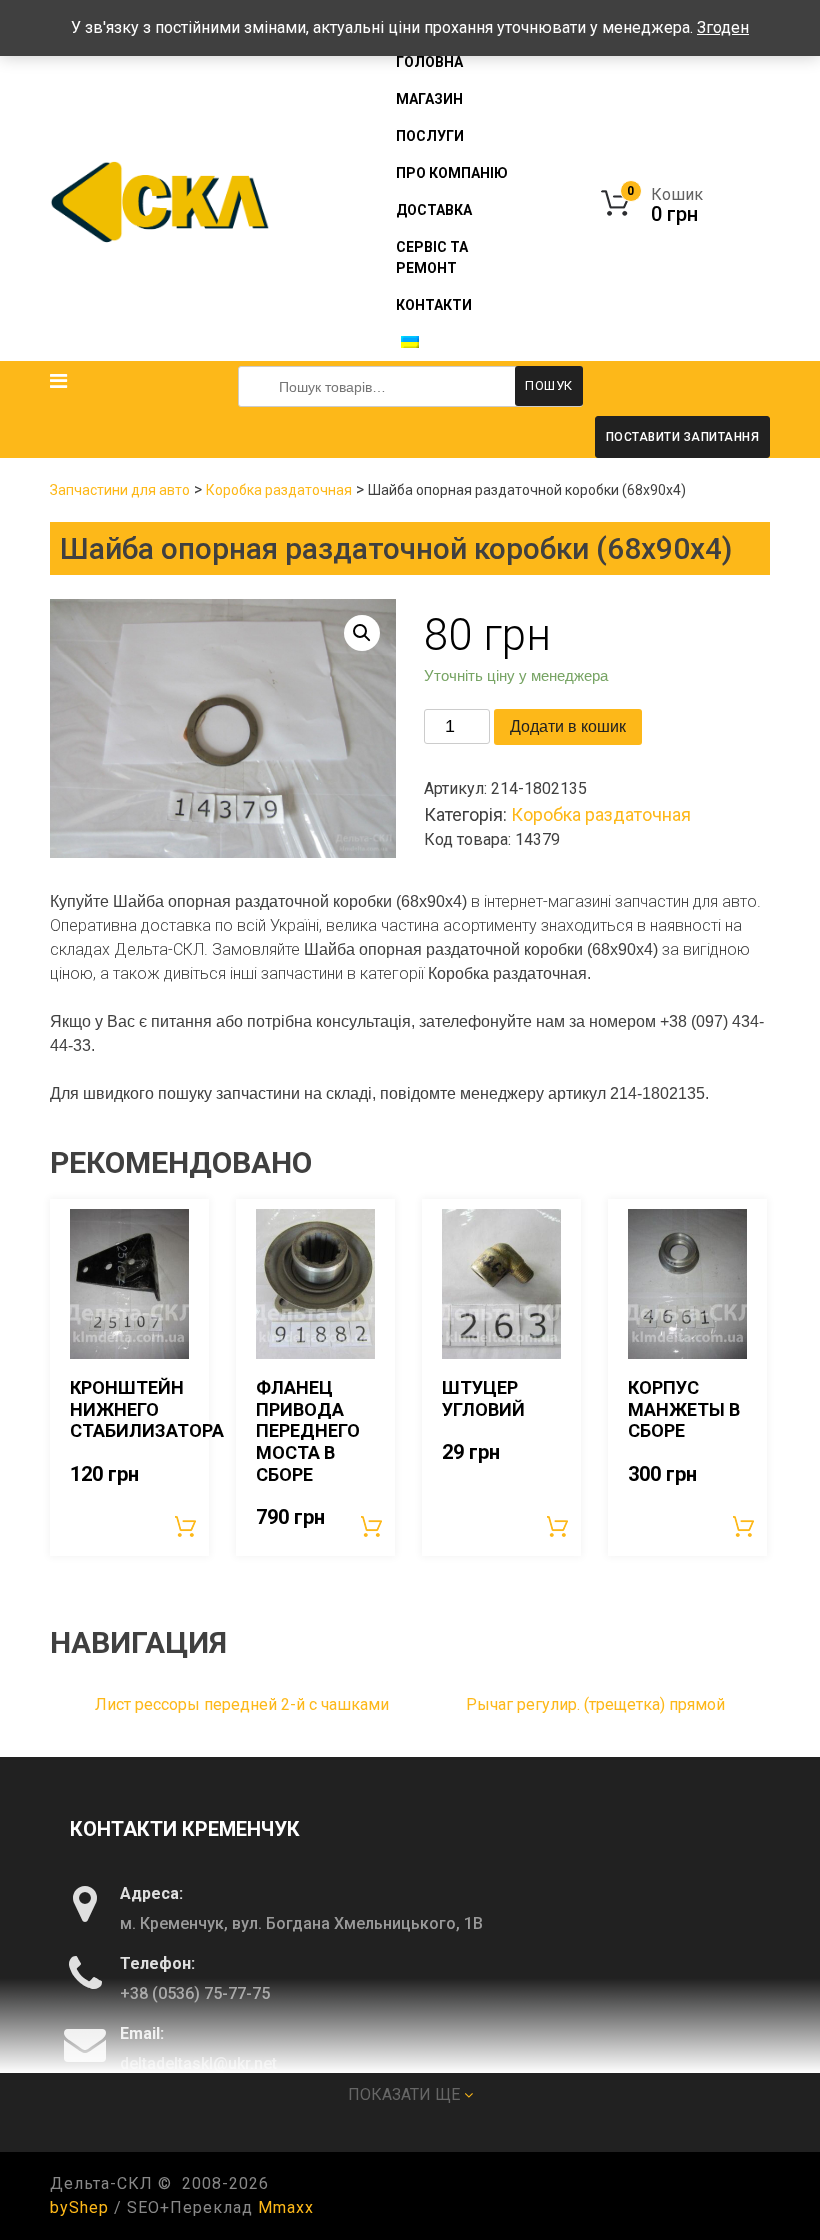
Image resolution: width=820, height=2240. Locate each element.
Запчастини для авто (120, 490)
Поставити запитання (683, 437)
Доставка (434, 210)
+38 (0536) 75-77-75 (195, 1993)
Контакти (434, 305)
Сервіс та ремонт (432, 257)
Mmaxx (286, 2207)
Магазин (429, 99)
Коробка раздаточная (279, 490)
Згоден (723, 27)
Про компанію (452, 173)
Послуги (430, 136)
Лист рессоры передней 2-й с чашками (242, 1704)
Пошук (549, 385)
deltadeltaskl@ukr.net (198, 2063)
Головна (429, 62)
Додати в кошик (568, 726)
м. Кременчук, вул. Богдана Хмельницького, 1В (301, 1923)
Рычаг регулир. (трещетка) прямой (595, 1704)
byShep (79, 2207)
